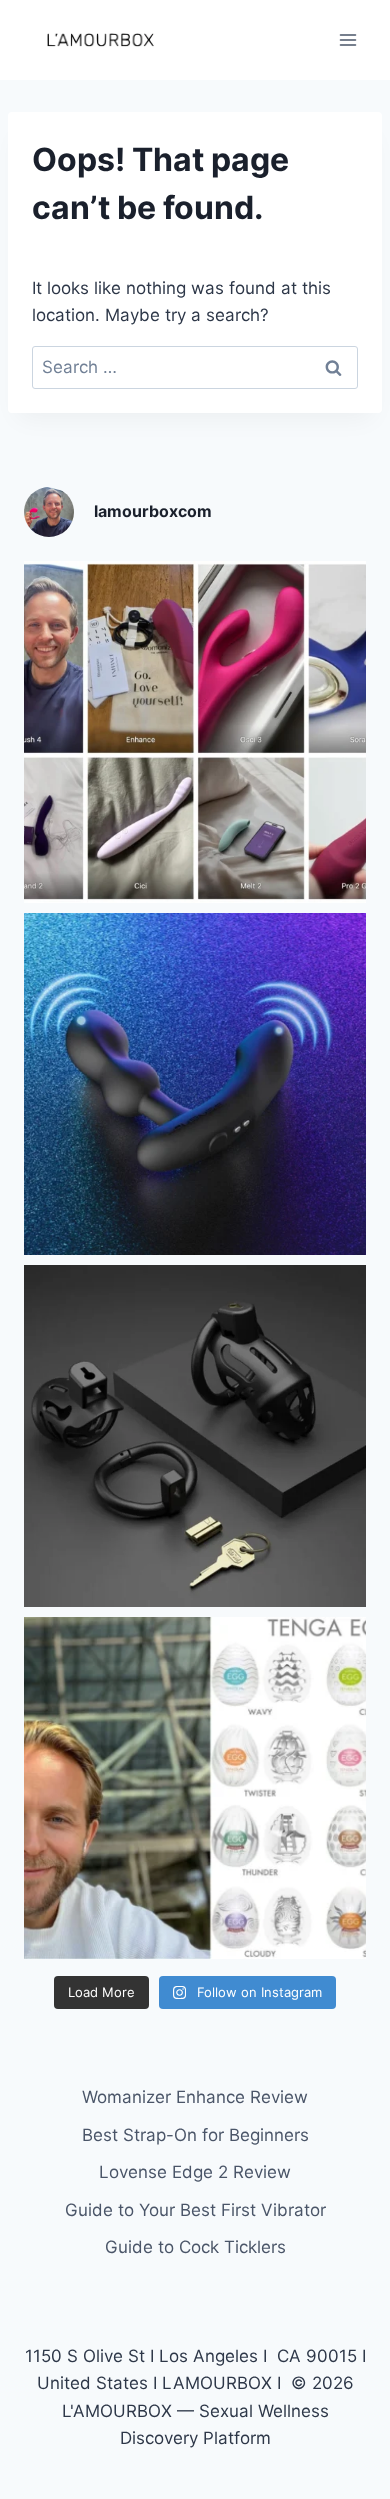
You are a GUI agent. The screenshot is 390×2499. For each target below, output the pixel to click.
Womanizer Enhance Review (195, 2097)
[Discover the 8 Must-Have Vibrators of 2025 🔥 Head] (195, 732)
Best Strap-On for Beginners (195, 2135)
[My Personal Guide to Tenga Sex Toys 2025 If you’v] (195, 1788)
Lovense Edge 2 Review (195, 2172)
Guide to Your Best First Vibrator (195, 2210)
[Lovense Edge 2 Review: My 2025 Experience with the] (195, 1084)
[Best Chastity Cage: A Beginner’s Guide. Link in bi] (195, 1436)
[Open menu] (347, 39)
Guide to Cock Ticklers (195, 2247)
